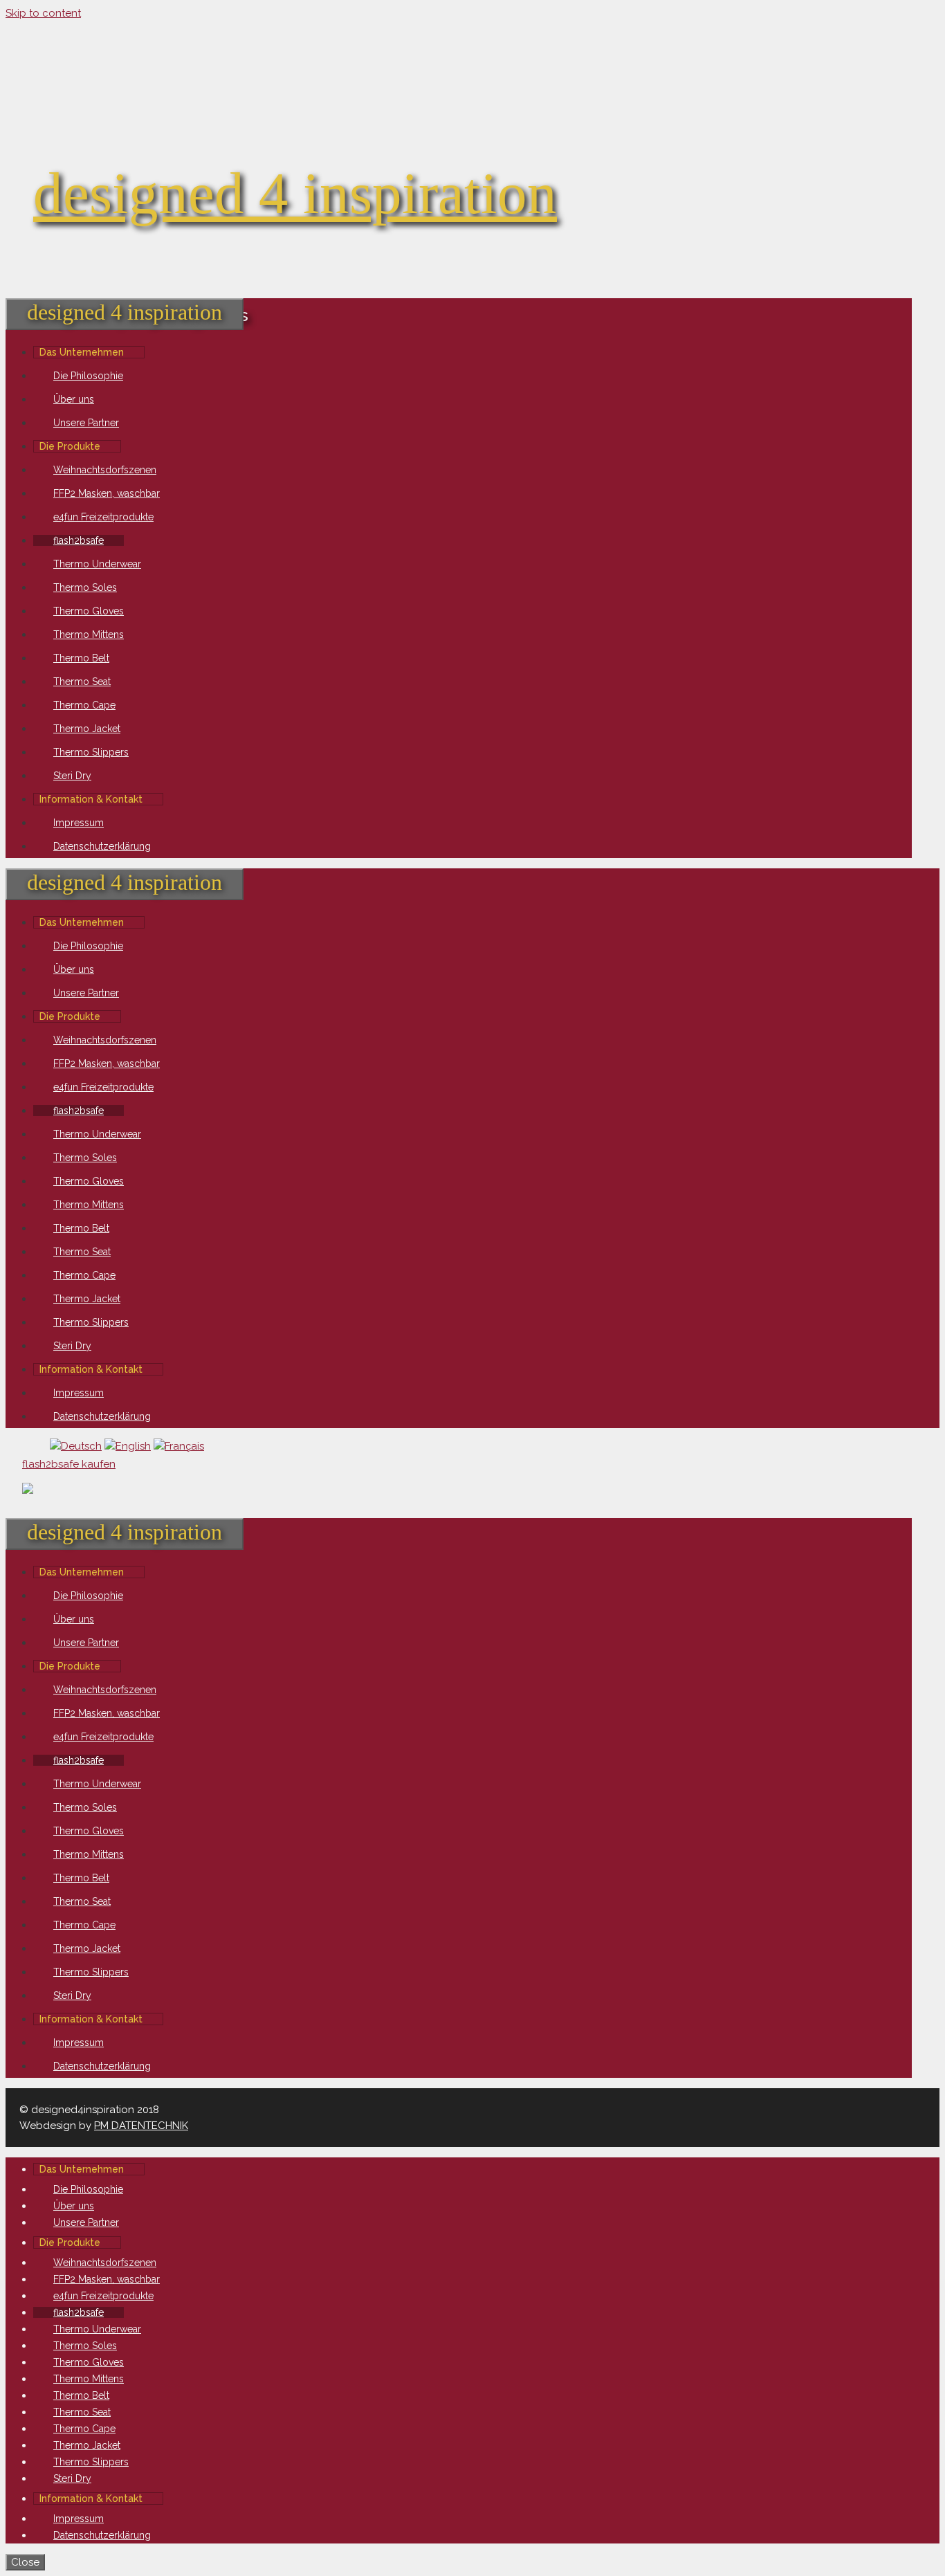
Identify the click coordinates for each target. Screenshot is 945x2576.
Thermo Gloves (89, 611)
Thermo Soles (85, 587)
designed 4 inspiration (295, 193)
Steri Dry (72, 776)
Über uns (74, 399)
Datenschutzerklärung (102, 846)
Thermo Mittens (89, 634)
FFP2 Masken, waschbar (107, 493)
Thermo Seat (82, 682)
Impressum (79, 823)
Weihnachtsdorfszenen (105, 470)
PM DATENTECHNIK (141, 2126)
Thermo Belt (81, 658)
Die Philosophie (88, 376)
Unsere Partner (86, 423)
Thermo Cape (84, 705)
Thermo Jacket (87, 729)
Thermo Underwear (97, 564)
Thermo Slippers (91, 752)
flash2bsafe (79, 540)
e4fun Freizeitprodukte (103, 517)
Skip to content (43, 13)
